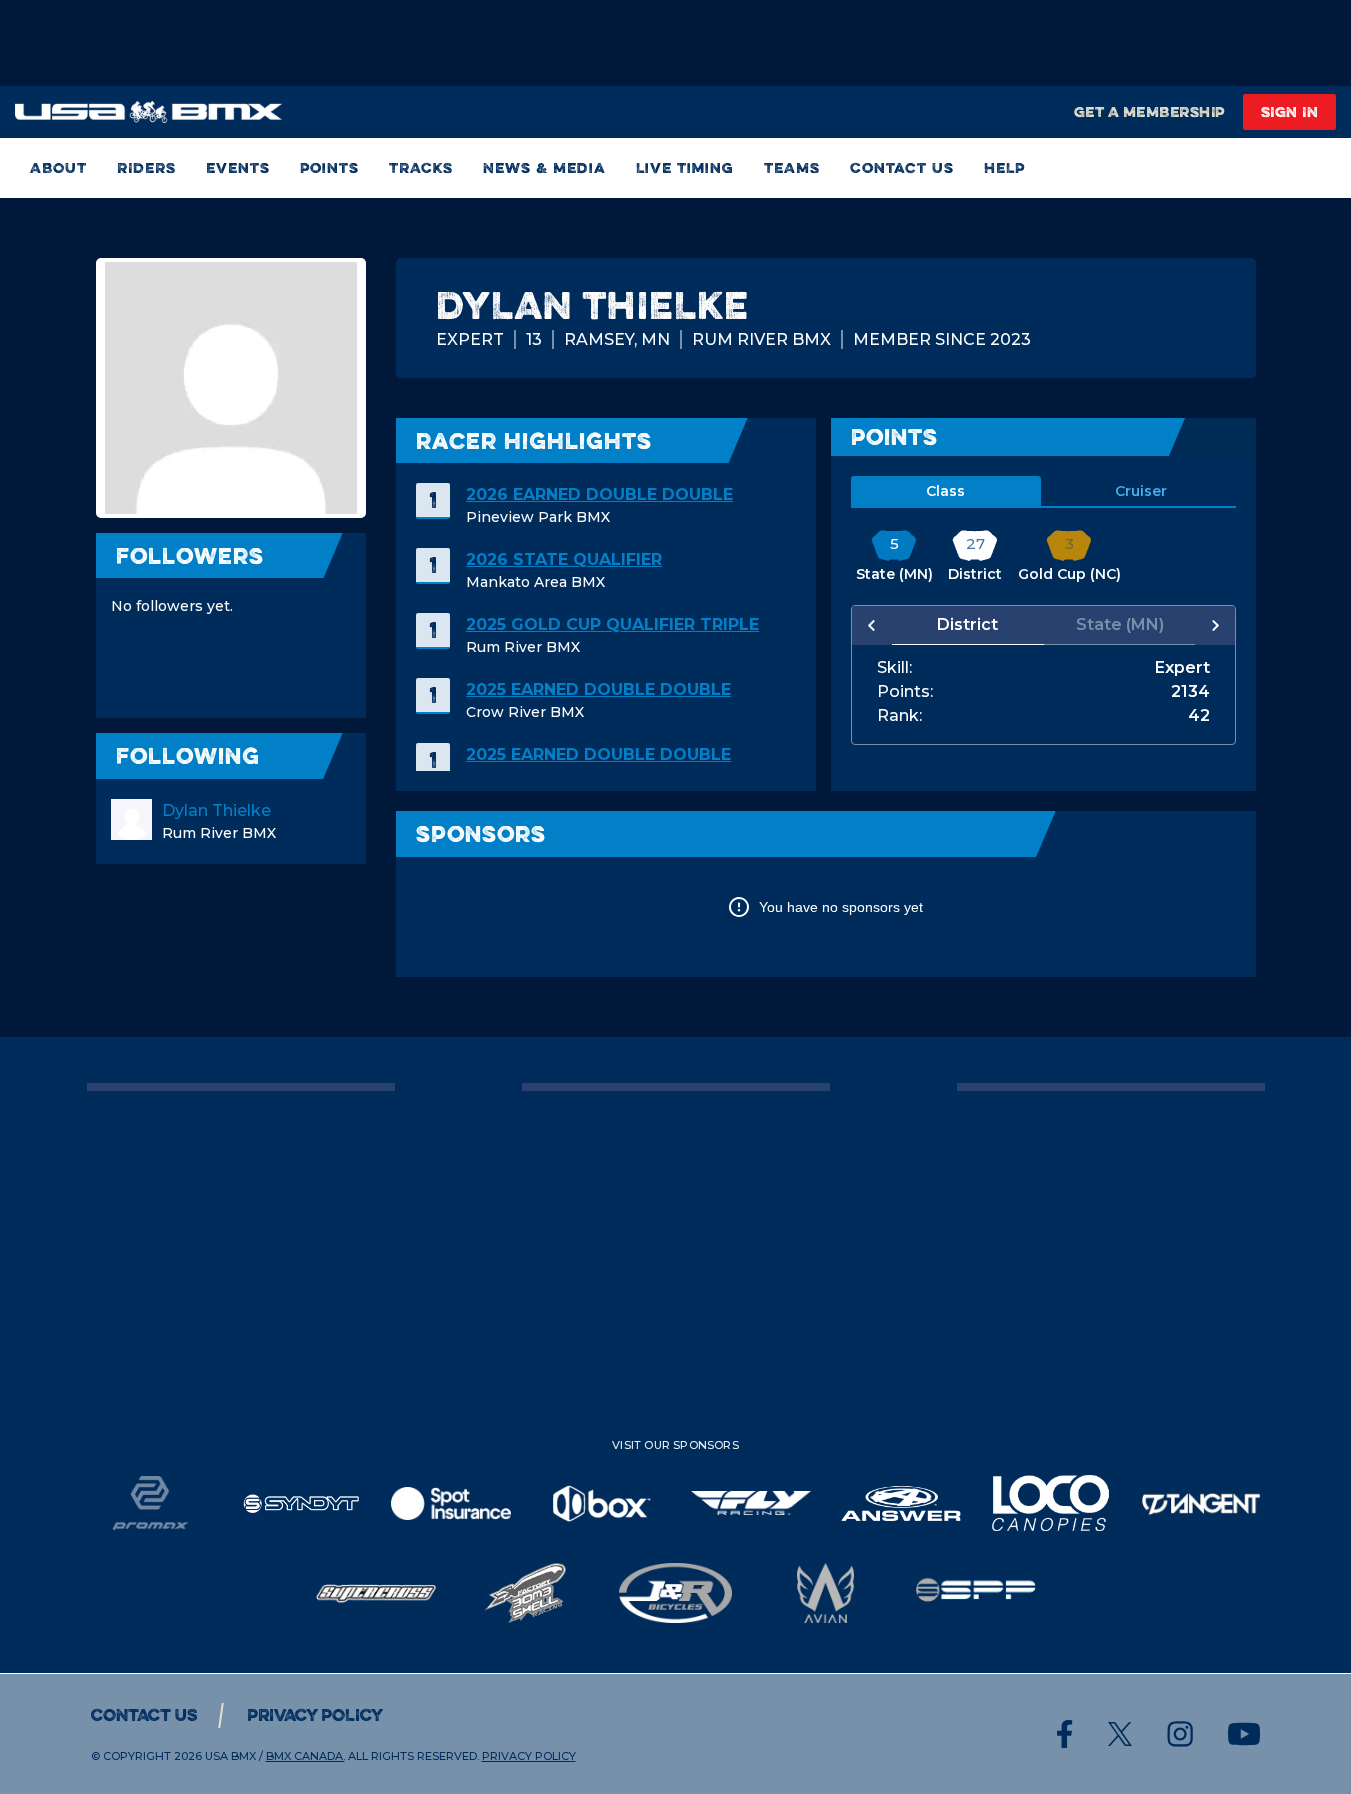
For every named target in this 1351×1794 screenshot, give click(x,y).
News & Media (544, 167)
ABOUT (58, 167)
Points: (905, 692)
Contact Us (902, 167)
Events (238, 167)
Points (329, 167)
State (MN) (1120, 624)
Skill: (894, 668)
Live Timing (685, 167)
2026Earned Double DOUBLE (599, 494)
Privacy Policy (315, 1715)
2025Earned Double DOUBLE (598, 689)
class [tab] (945, 491)
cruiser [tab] (1141, 491)
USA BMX (230, 1756)
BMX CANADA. (305, 1756)
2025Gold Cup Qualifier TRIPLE (612, 624)
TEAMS (792, 167)
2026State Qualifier (564, 559)
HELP (1004, 167)
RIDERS (146, 167)
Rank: (899, 716)
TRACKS (421, 167)
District (967, 624)
